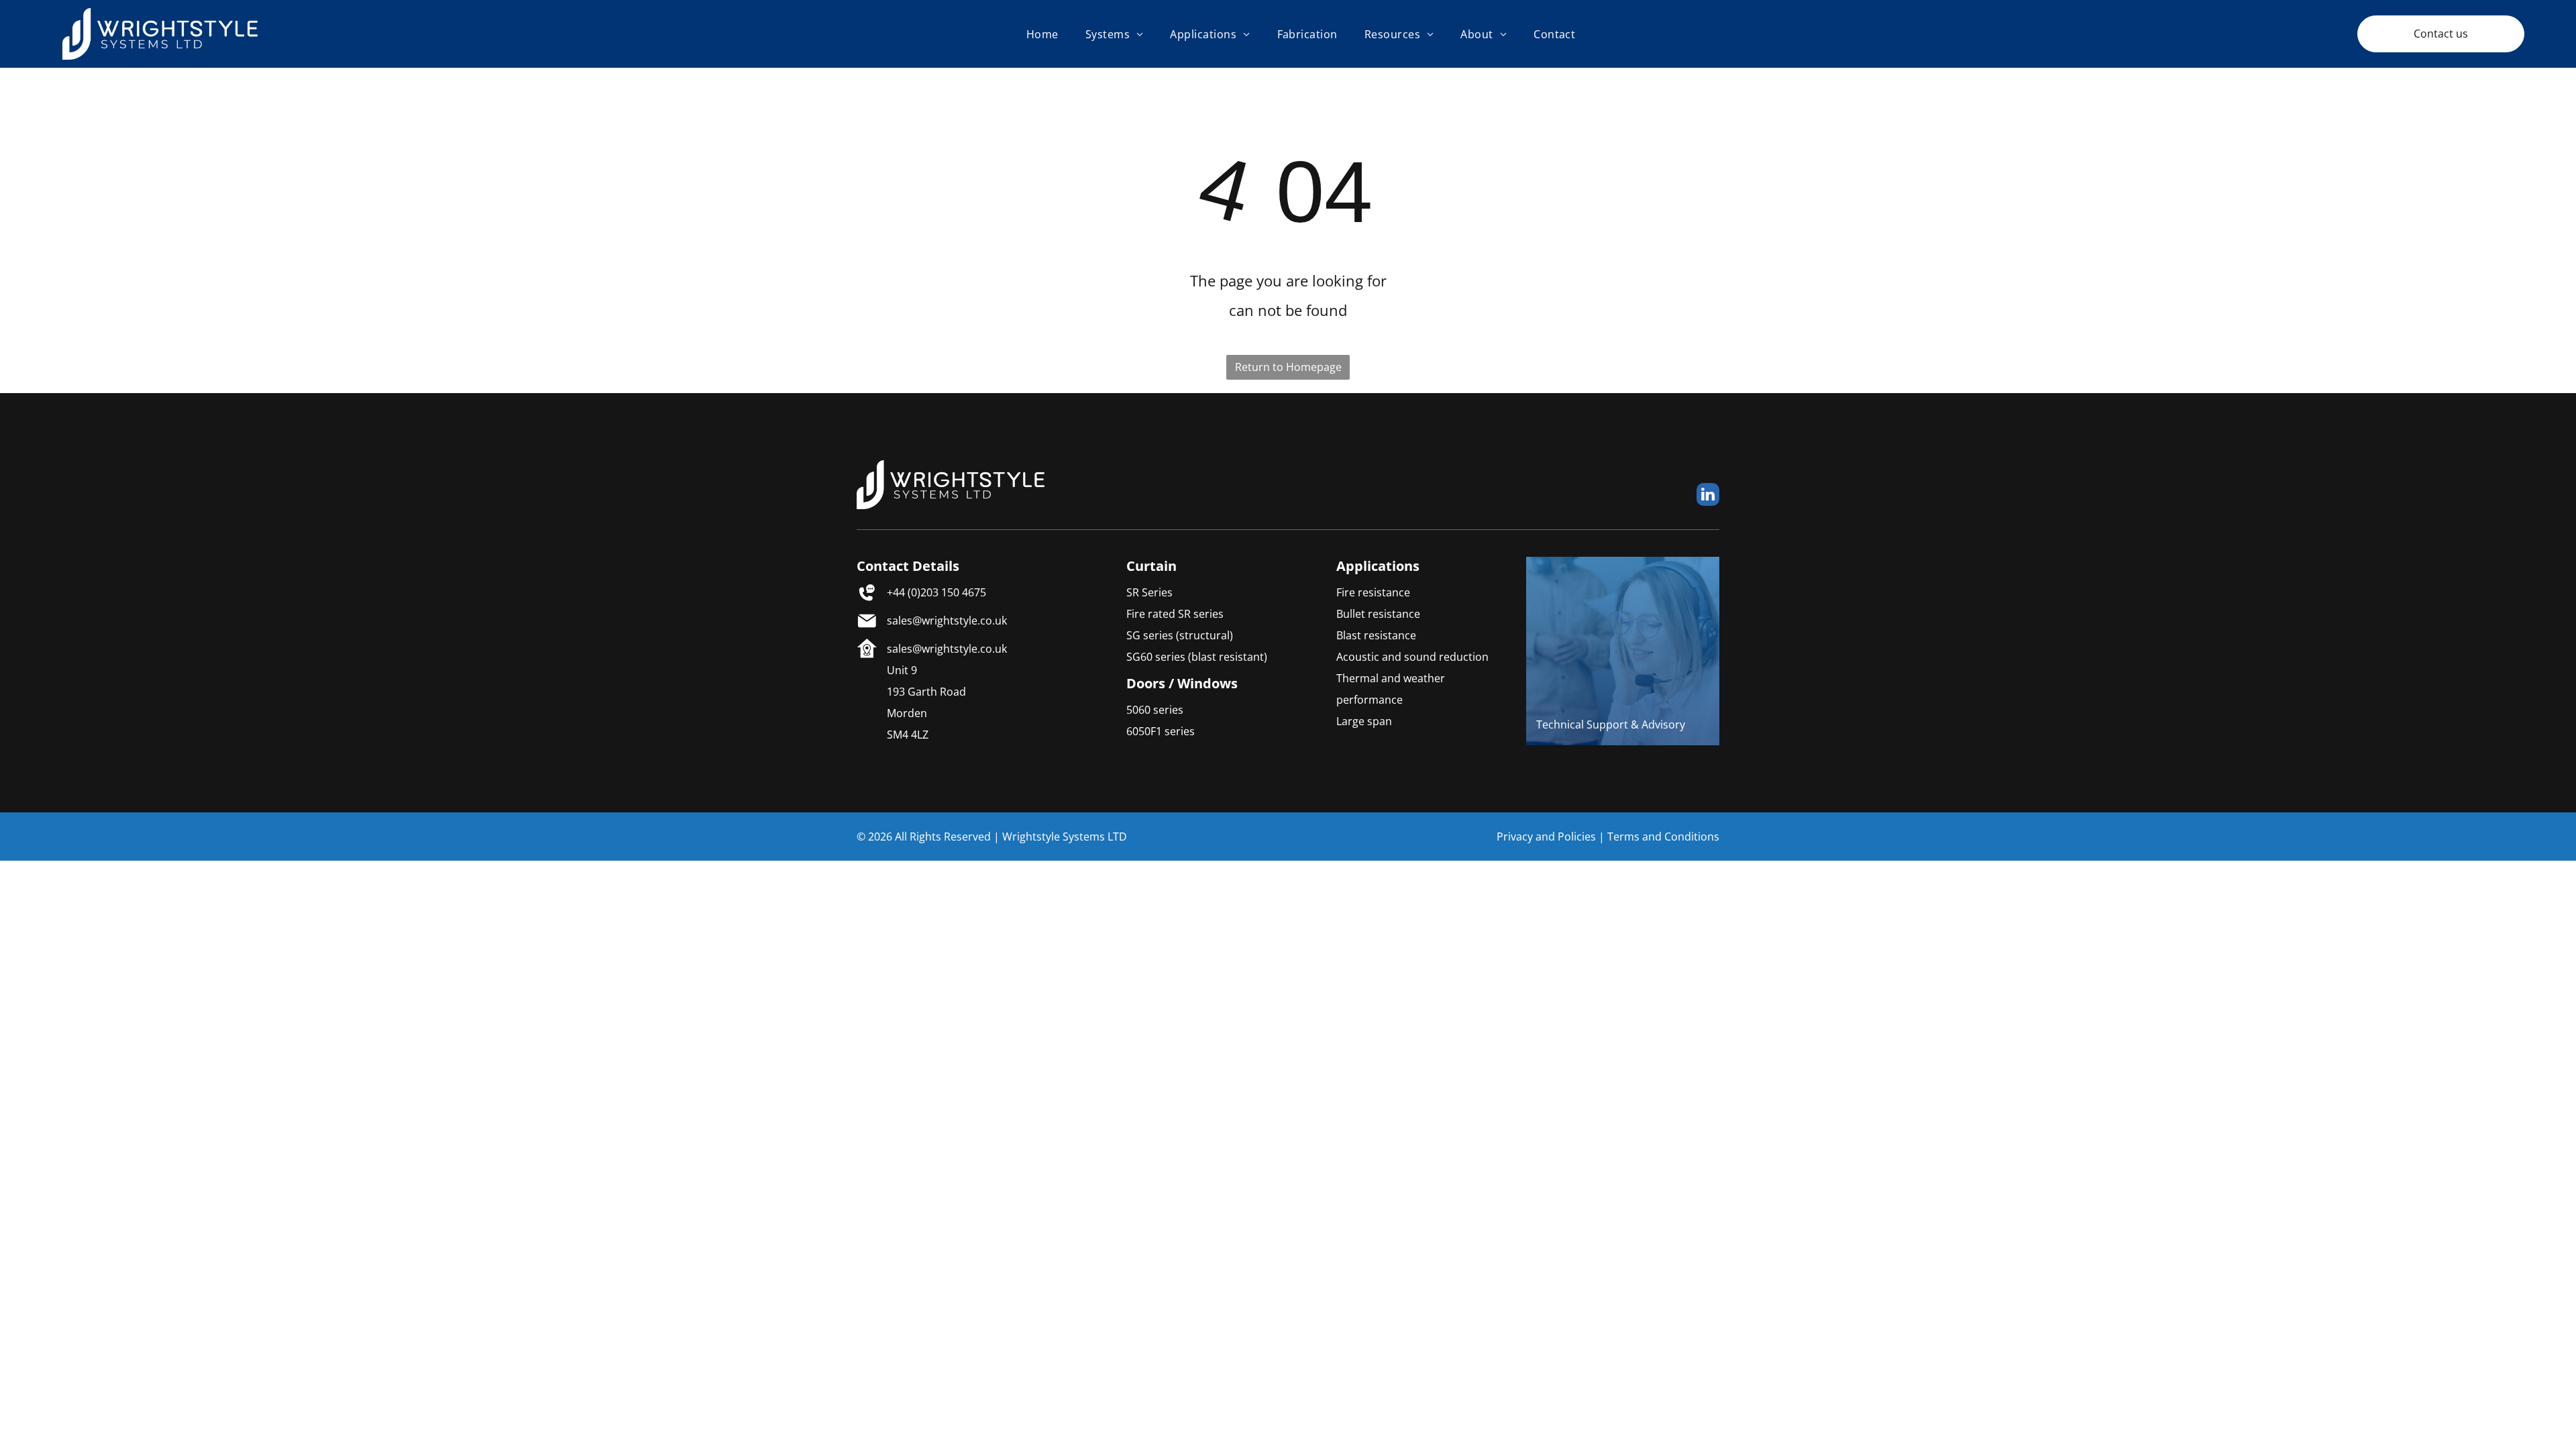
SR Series (1149, 592)
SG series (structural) (1180, 635)
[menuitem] (1042, 34)
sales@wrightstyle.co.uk (947, 621)
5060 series (1155, 710)
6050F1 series (1161, 731)
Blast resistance (1376, 635)
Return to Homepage (1288, 367)
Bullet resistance (1378, 614)
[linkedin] (1708, 496)
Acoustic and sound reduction (1412, 657)
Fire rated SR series (1175, 614)
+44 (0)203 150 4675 (936, 592)
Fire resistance (1373, 592)
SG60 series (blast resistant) (1197, 657)
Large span (1364, 721)
